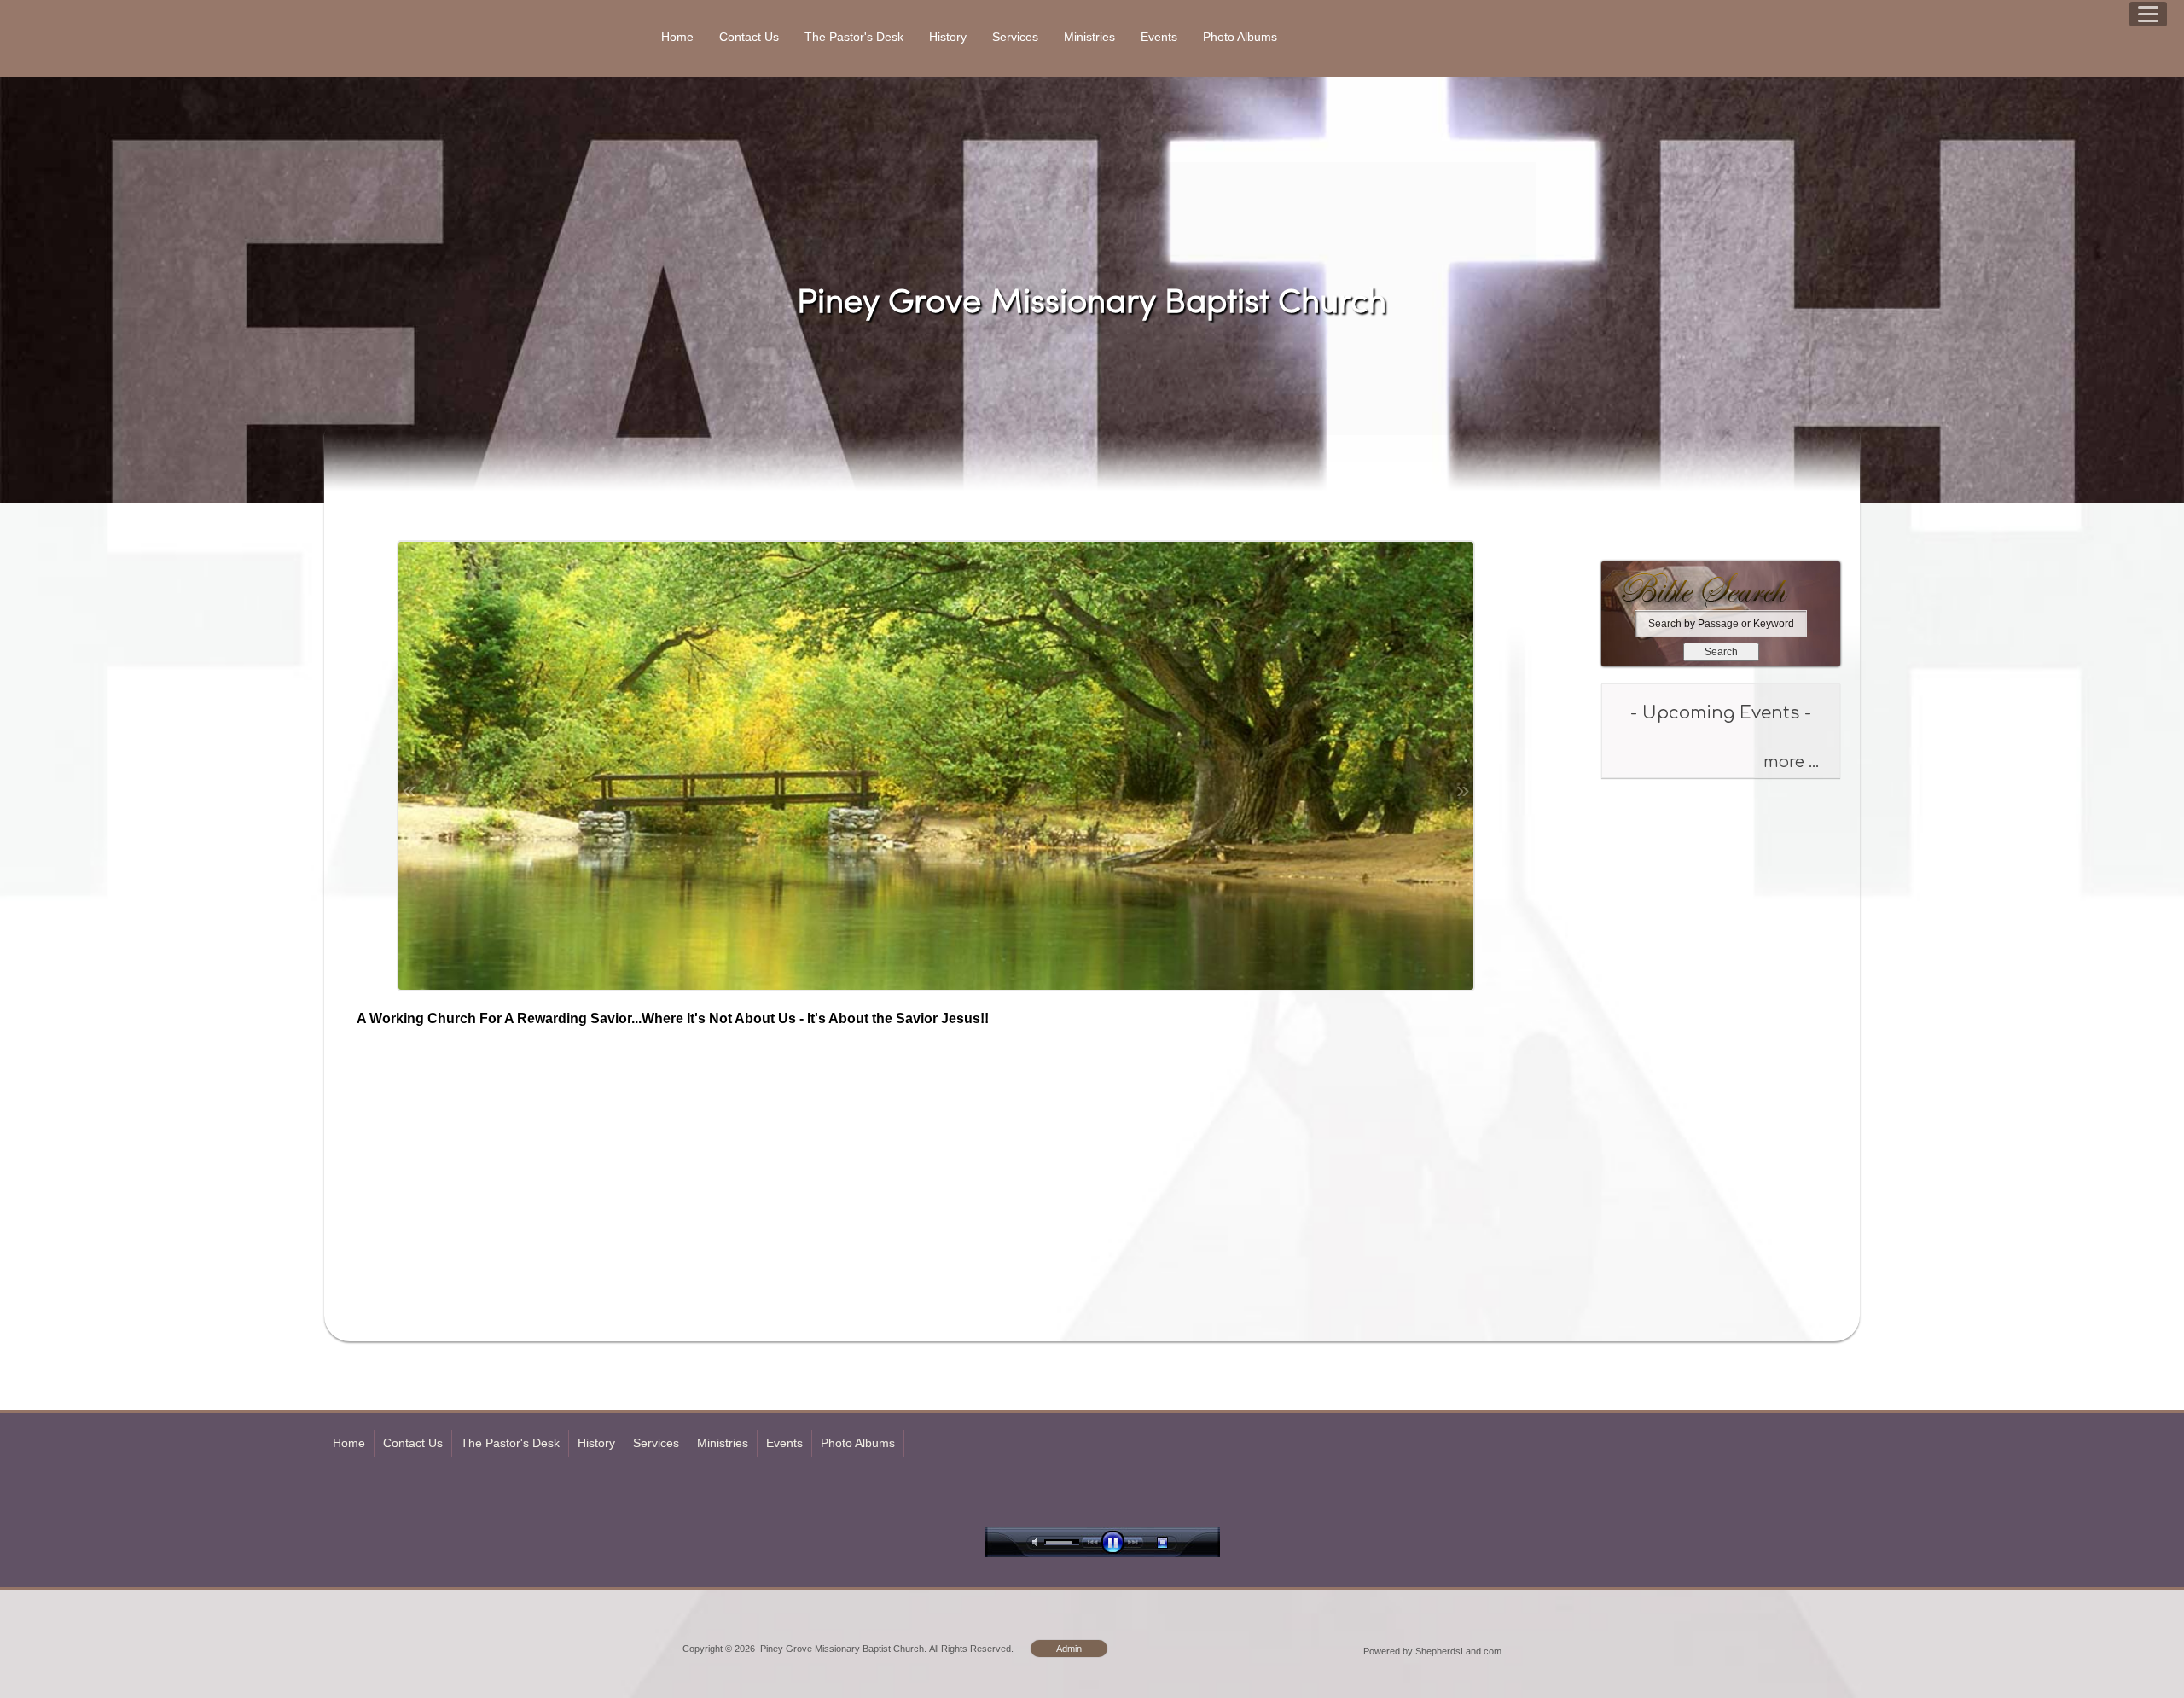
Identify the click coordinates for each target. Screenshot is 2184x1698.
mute (1038, 1542)
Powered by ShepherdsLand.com (1432, 1651)
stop (1177, 1542)
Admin (1069, 1649)
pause (1117, 1542)
